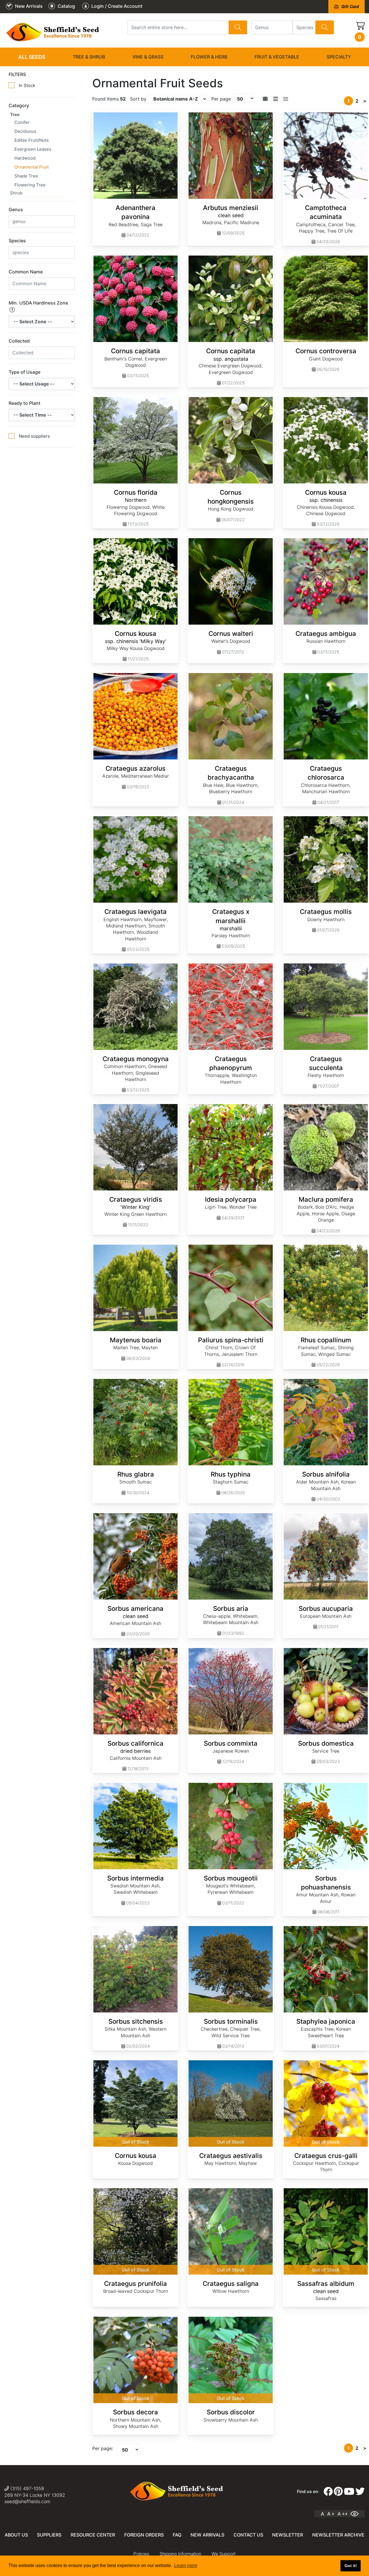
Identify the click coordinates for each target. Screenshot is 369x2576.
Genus (16, 209)
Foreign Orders (144, 2535)
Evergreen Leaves (33, 149)
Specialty (339, 57)
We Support (224, 2554)
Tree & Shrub (89, 57)
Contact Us (248, 2535)
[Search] (238, 27)
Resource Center (93, 2535)
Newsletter (288, 2535)
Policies (141, 2554)
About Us (16, 2535)
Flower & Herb (209, 57)
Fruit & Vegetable (277, 57)
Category (19, 105)
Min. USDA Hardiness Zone (38, 303)
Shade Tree (26, 176)
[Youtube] (349, 2492)
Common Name (26, 272)
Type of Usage (25, 372)
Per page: (103, 2448)
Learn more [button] (186, 2565)
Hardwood (25, 158)
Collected (19, 341)
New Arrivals (207, 2535)
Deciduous (25, 131)
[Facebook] (328, 2492)
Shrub (16, 193)
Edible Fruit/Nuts (32, 140)
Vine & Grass (148, 57)
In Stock (27, 85)
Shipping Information (180, 2554)
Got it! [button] (351, 2566)
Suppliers (49, 2535)
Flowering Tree (30, 185)
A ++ (343, 2514)
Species (17, 241)
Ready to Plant (25, 403)
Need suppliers (34, 436)
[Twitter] (360, 2492)
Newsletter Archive (338, 2535)
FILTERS (17, 74)
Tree (15, 115)
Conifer (22, 122)
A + (331, 2514)
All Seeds (32, 57)
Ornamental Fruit (32, 167)
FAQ (177, 2535)
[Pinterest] (338, 2492)
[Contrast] (357, 2514)
